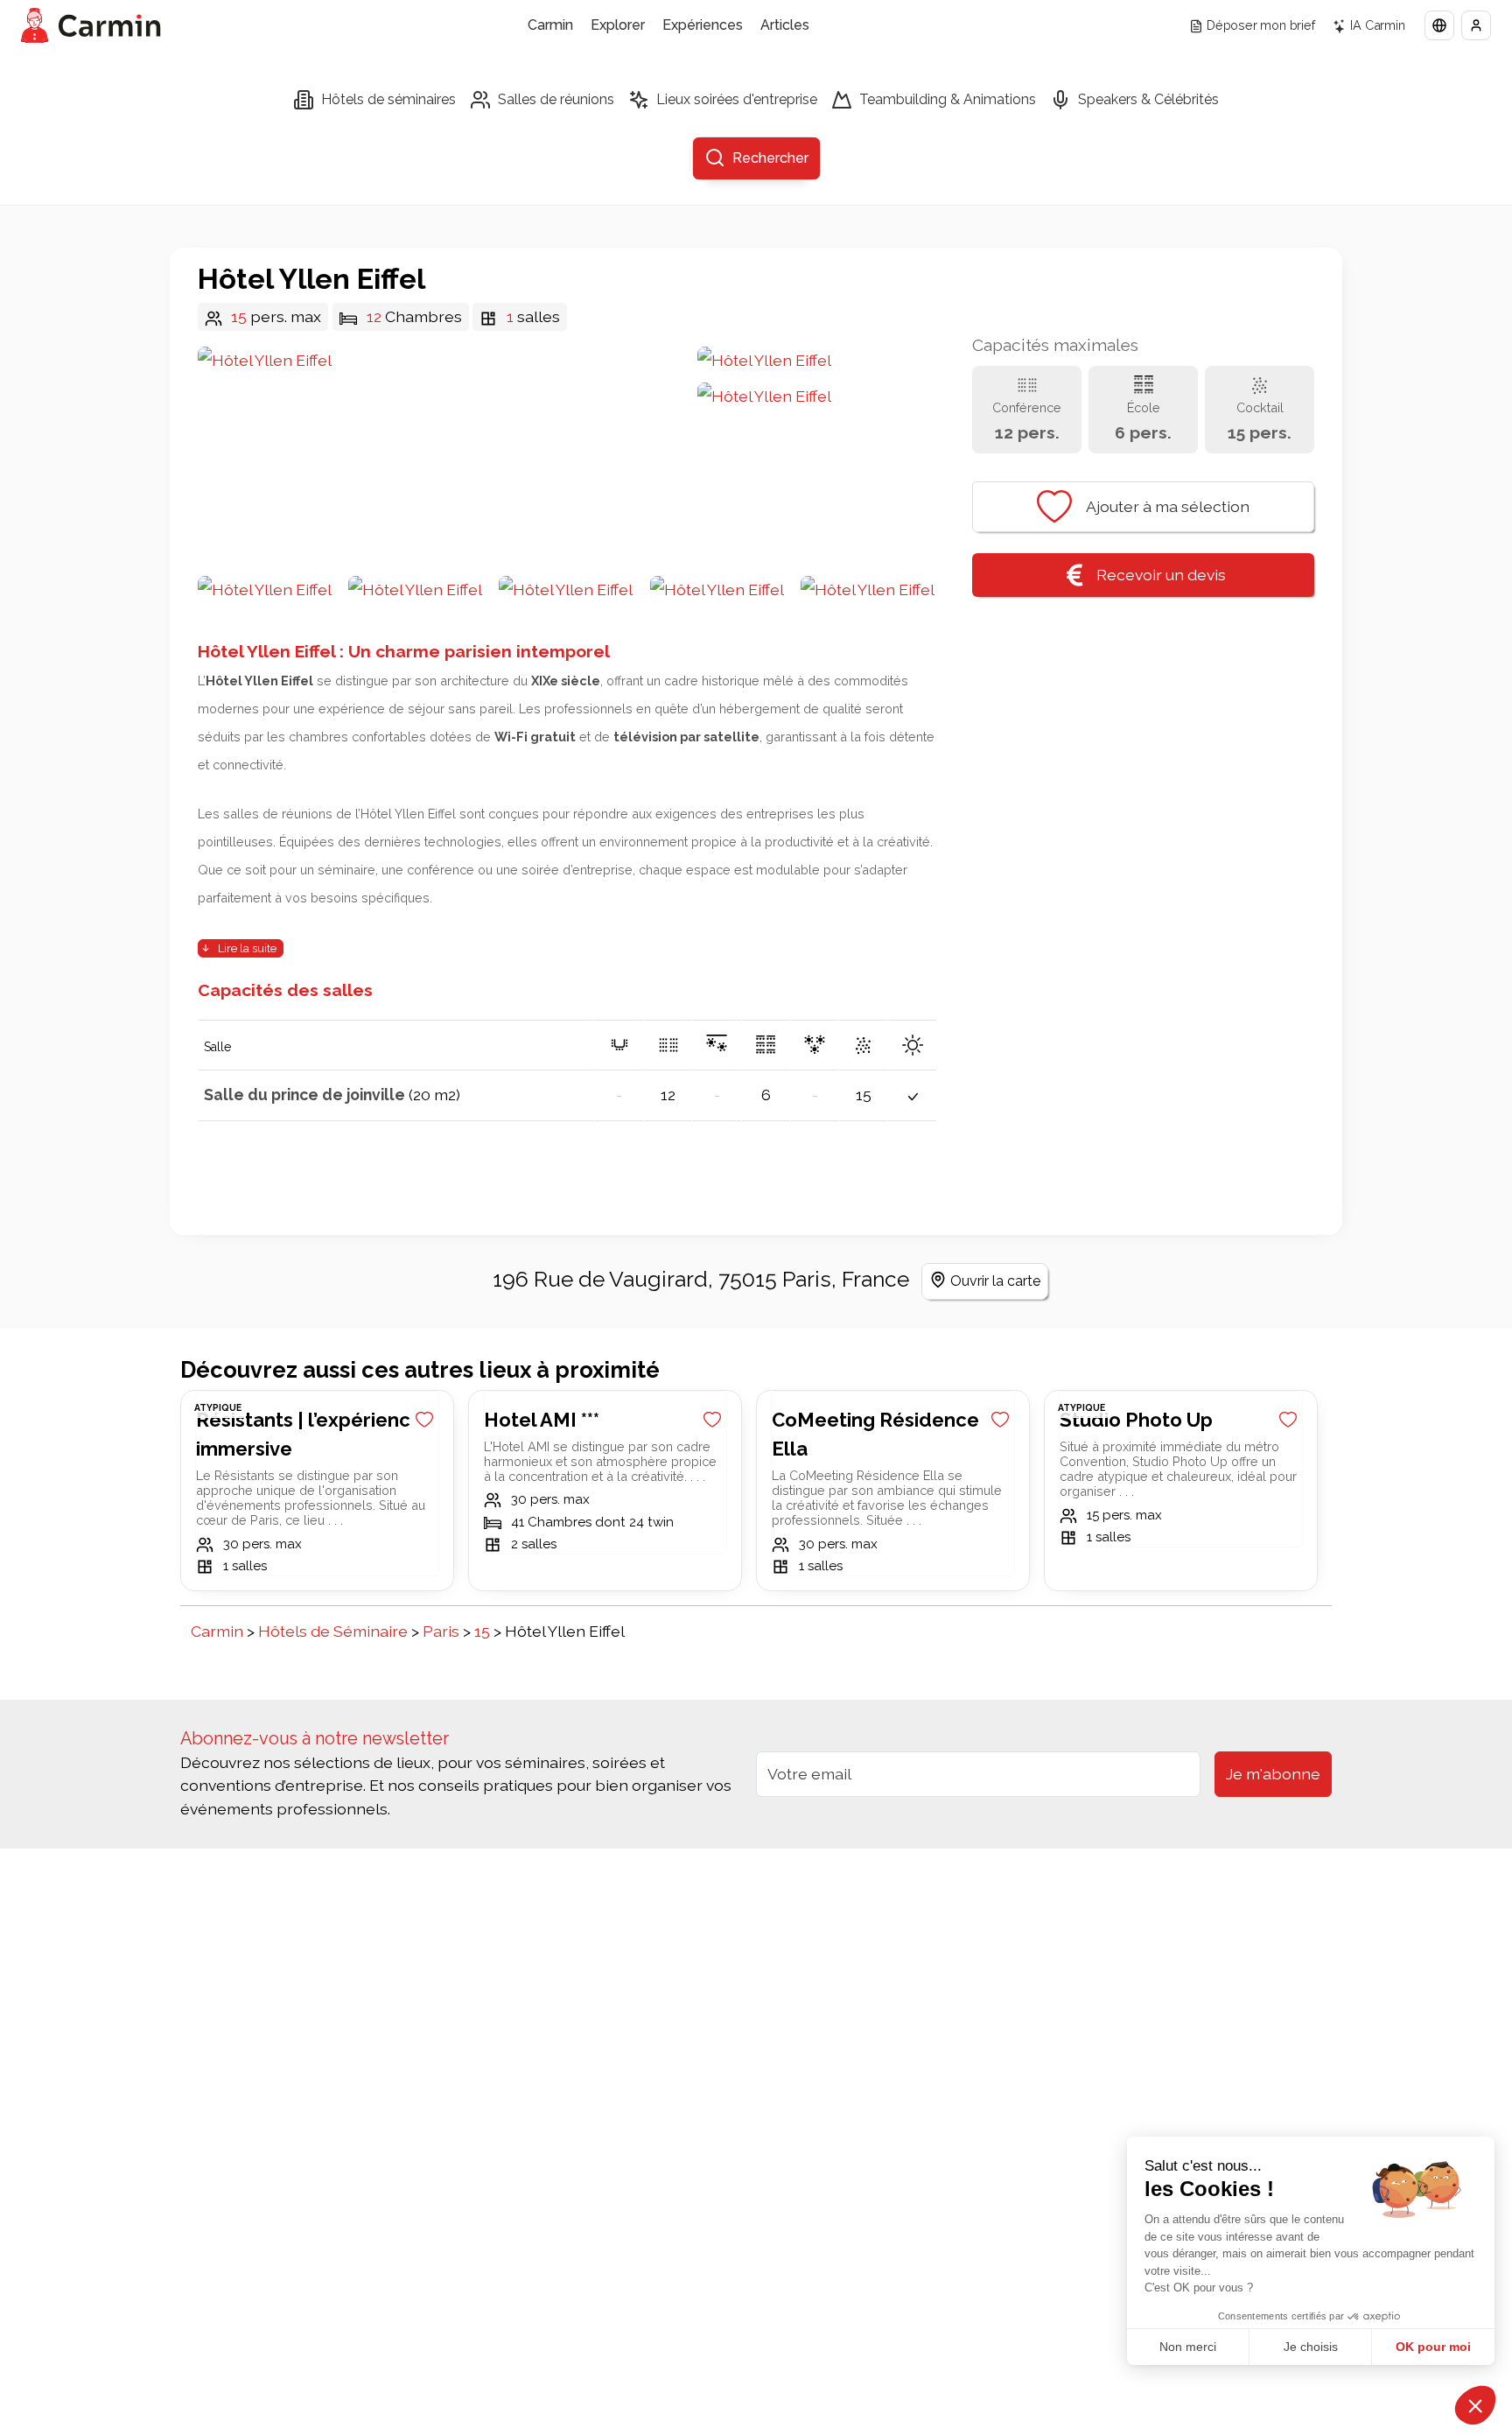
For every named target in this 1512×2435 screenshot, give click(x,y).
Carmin (550, 25)
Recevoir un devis (1161, 575)
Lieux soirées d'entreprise (737, 99)
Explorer (618, 25)
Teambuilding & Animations (948, 99)
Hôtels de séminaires (388, 99)
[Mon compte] (1476, 25)
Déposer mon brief (1261, 25)
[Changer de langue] (1439, 25)
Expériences (703, 25)
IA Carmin (1377, 25)
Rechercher (770, 158)
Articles (785, 25)
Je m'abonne (1273, 1774)
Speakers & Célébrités (1148, 99)
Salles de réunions (556, 99)
